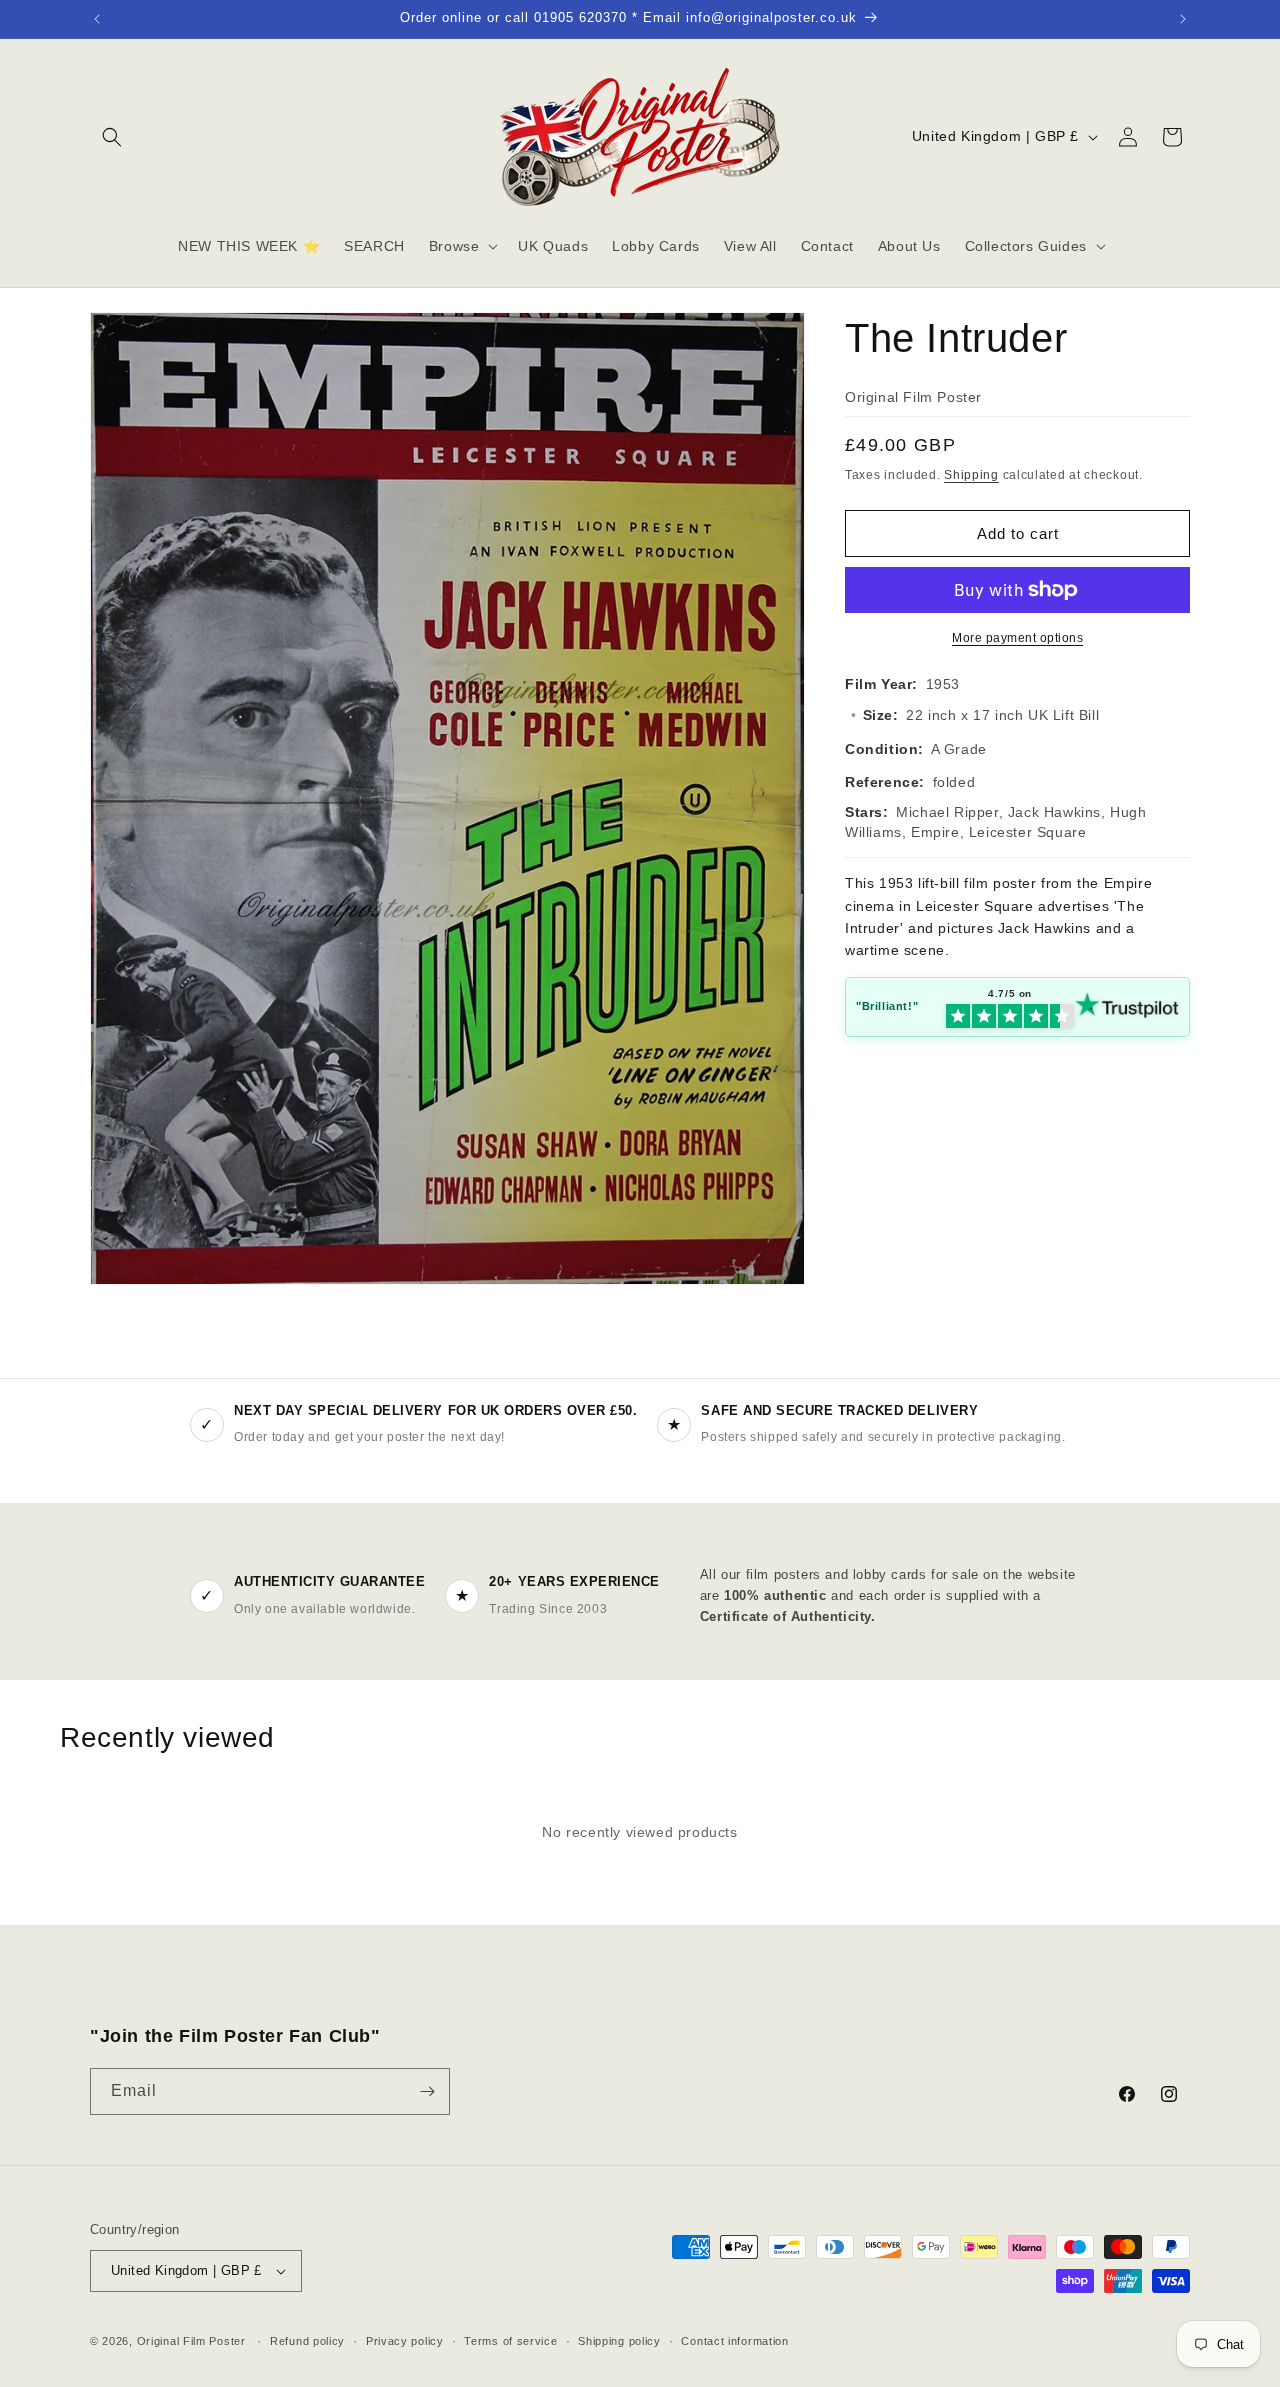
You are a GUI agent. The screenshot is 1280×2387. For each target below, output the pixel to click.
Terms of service (510, 2341)
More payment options (1017, 638)
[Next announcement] (1183, 19)
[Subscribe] (427, 2091)
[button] (112, 137)
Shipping (971, 475)
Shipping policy (619, 2341)
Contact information (734, 2341)
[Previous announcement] (97, 19)
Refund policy (307, 2341)
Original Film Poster (191, 2341)
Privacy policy (405, 2341)
